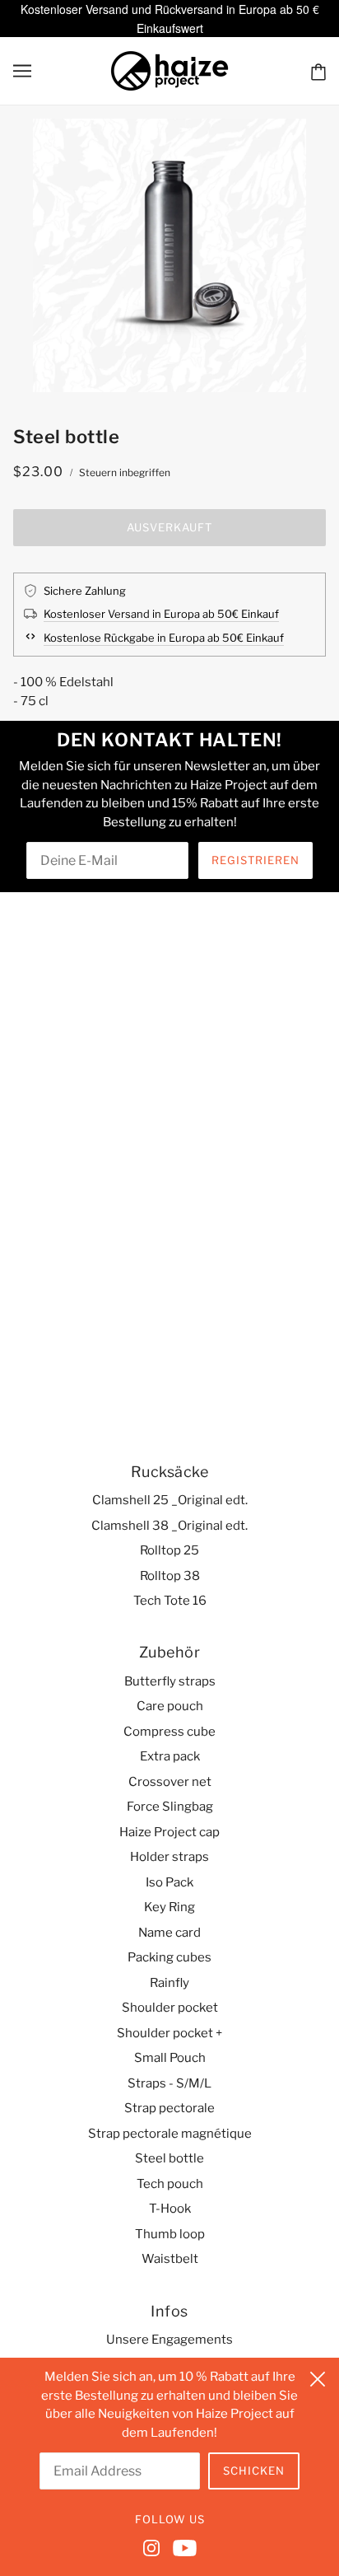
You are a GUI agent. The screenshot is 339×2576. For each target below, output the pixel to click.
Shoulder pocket (170, 2008)
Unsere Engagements (169, 2340)
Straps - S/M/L (169, 2083)
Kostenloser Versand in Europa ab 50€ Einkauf (161, 614)
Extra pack (170, 1756)
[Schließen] (318, 2377)
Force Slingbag (170, 1807)
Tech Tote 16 (170, 1601)
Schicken (254, 2471)
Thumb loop (170, 2234)
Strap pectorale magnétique (170, 2134)
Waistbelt (170, 2259)
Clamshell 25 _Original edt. (170, 1500)
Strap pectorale (169, 2108)
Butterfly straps (170, 1681)
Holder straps (169, 1857)
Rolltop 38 (170, 1576)
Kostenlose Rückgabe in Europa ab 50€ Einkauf (164, 638)
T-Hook (170, 2209)
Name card (169, 1933)
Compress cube (169, 1732)
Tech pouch (170, 2184)
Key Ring (169, 1907)
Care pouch (170, 1706)
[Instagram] (155, 2547)
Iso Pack (169, 1882)
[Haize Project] (169, 69)
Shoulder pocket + (169, 2033)
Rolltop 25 (169, 1550)
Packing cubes (169, 1957)
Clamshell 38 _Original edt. (169, 1526)
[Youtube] (181, 2547)
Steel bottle (169, 2158)
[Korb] (318, 71)
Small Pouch (170, 2058)
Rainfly (169, 1983)
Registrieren (255, 860)
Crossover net (170, 1782)
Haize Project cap (169, 1832)
